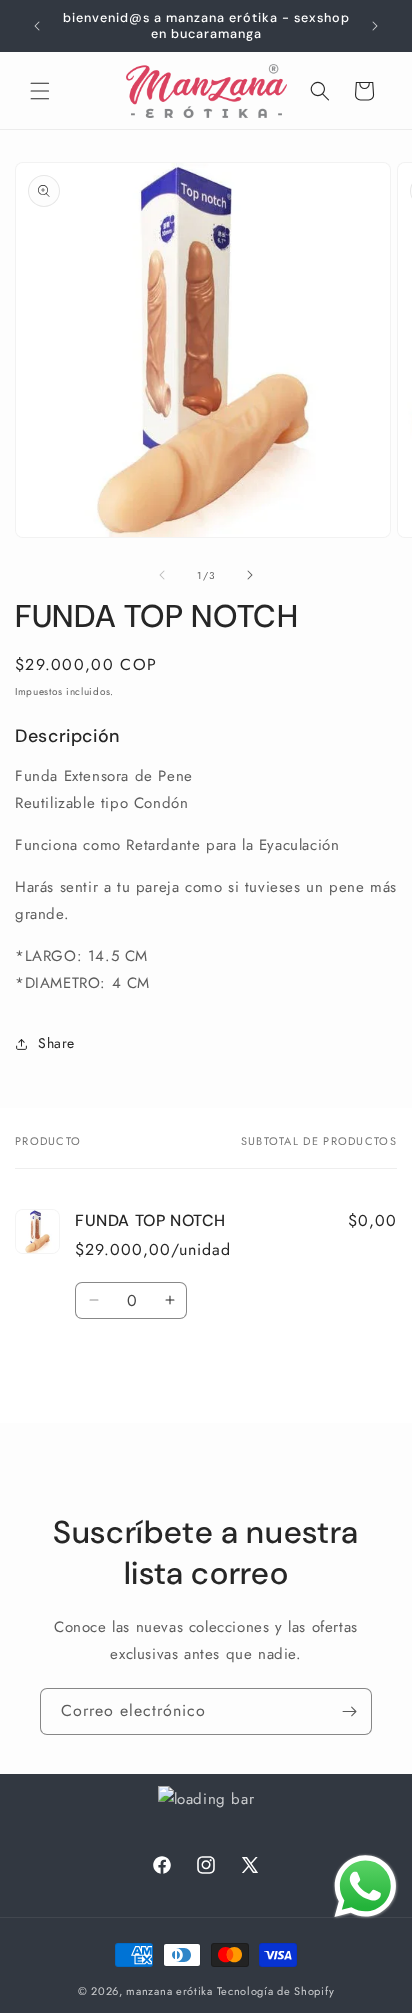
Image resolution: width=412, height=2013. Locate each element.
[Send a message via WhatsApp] (365, 1886)
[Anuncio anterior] (37, 26)
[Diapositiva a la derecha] (250, 575)
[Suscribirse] (349, 1711)
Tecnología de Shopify (276, 1991)
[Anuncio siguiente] (375, 26)
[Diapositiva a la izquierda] (162, 575)
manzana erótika (169, 1991)
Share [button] (56, 1043)
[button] (40, 91)
